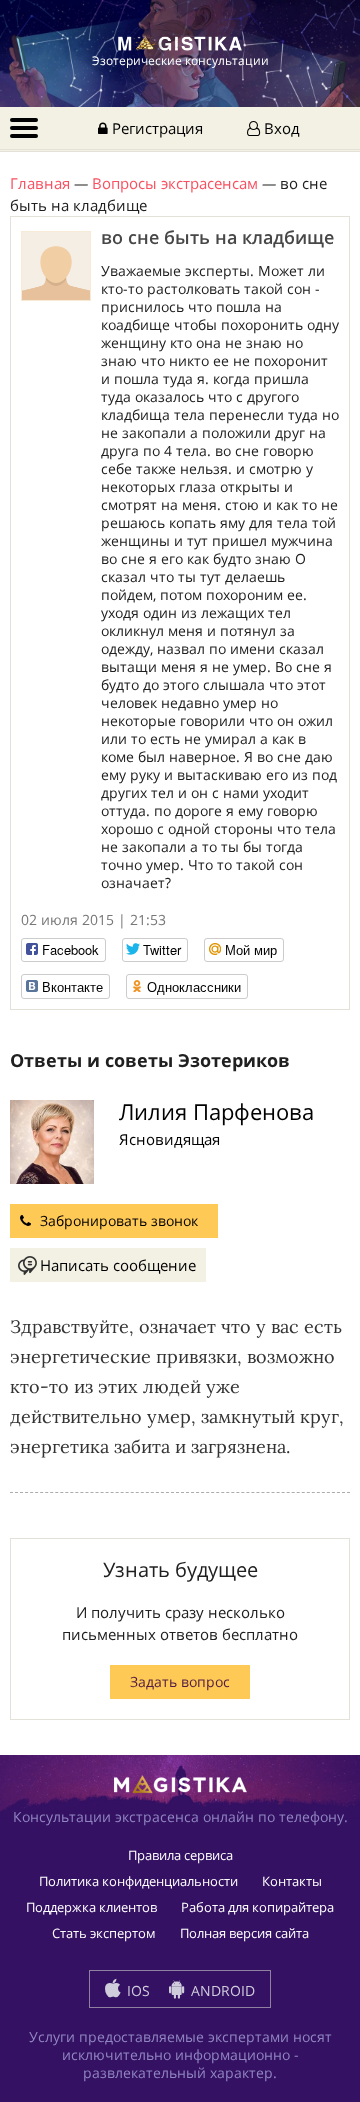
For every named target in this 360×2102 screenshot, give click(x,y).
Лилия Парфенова (216, 1111)
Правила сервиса (180, 1855)
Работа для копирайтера (257, 1907)
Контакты (292, 1881)
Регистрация (155, 128)
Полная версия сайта (244, 1933)
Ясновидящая (169, 1139)
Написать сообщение (118, 1265)
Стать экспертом (104, 1933)
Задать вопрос (180, 1681)
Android (221, 1990)
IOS (136, 1990)
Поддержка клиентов (91, 1907)
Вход (280, 128)
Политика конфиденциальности (138, 1881)
